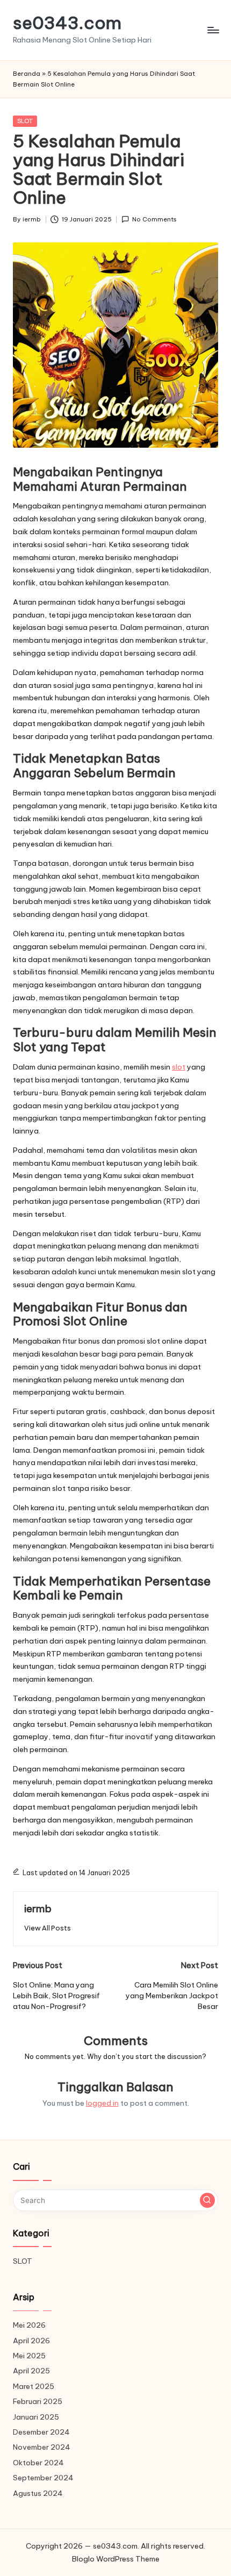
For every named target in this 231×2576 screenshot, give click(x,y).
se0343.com (67, 23)
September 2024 (43, 2478)
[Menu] (213, 30)
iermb (38, 1908)
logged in (102, 2103)
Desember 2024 (41, 2432)
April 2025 (31, 2371)
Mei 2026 (29, 2325)
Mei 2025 (29, 2356)
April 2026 (31, 2341)
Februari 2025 (38, 2401)
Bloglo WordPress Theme (116, 2559)
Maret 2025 (34, 2386)
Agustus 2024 (38, 2493)
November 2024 (42, 2447)
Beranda (27, 74)
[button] (48, 1928)
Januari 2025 (36, 2417)
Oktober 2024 (38, 2463)
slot (179, 1067)
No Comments (154, 219)
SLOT (25, 121)
